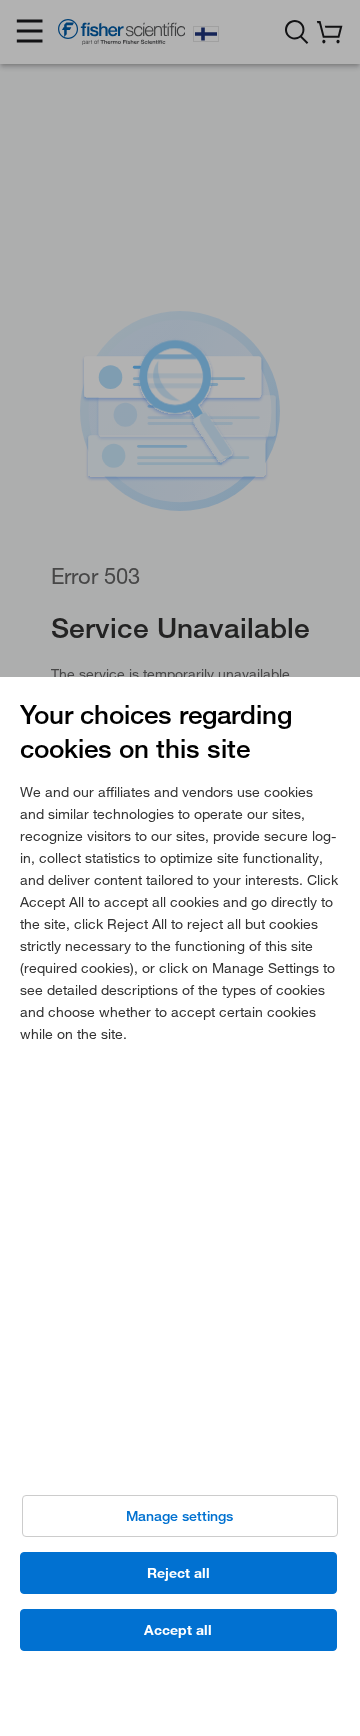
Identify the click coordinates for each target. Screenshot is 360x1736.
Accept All (178, 1630)
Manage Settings (179, 1516)
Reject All (178, 1573)
